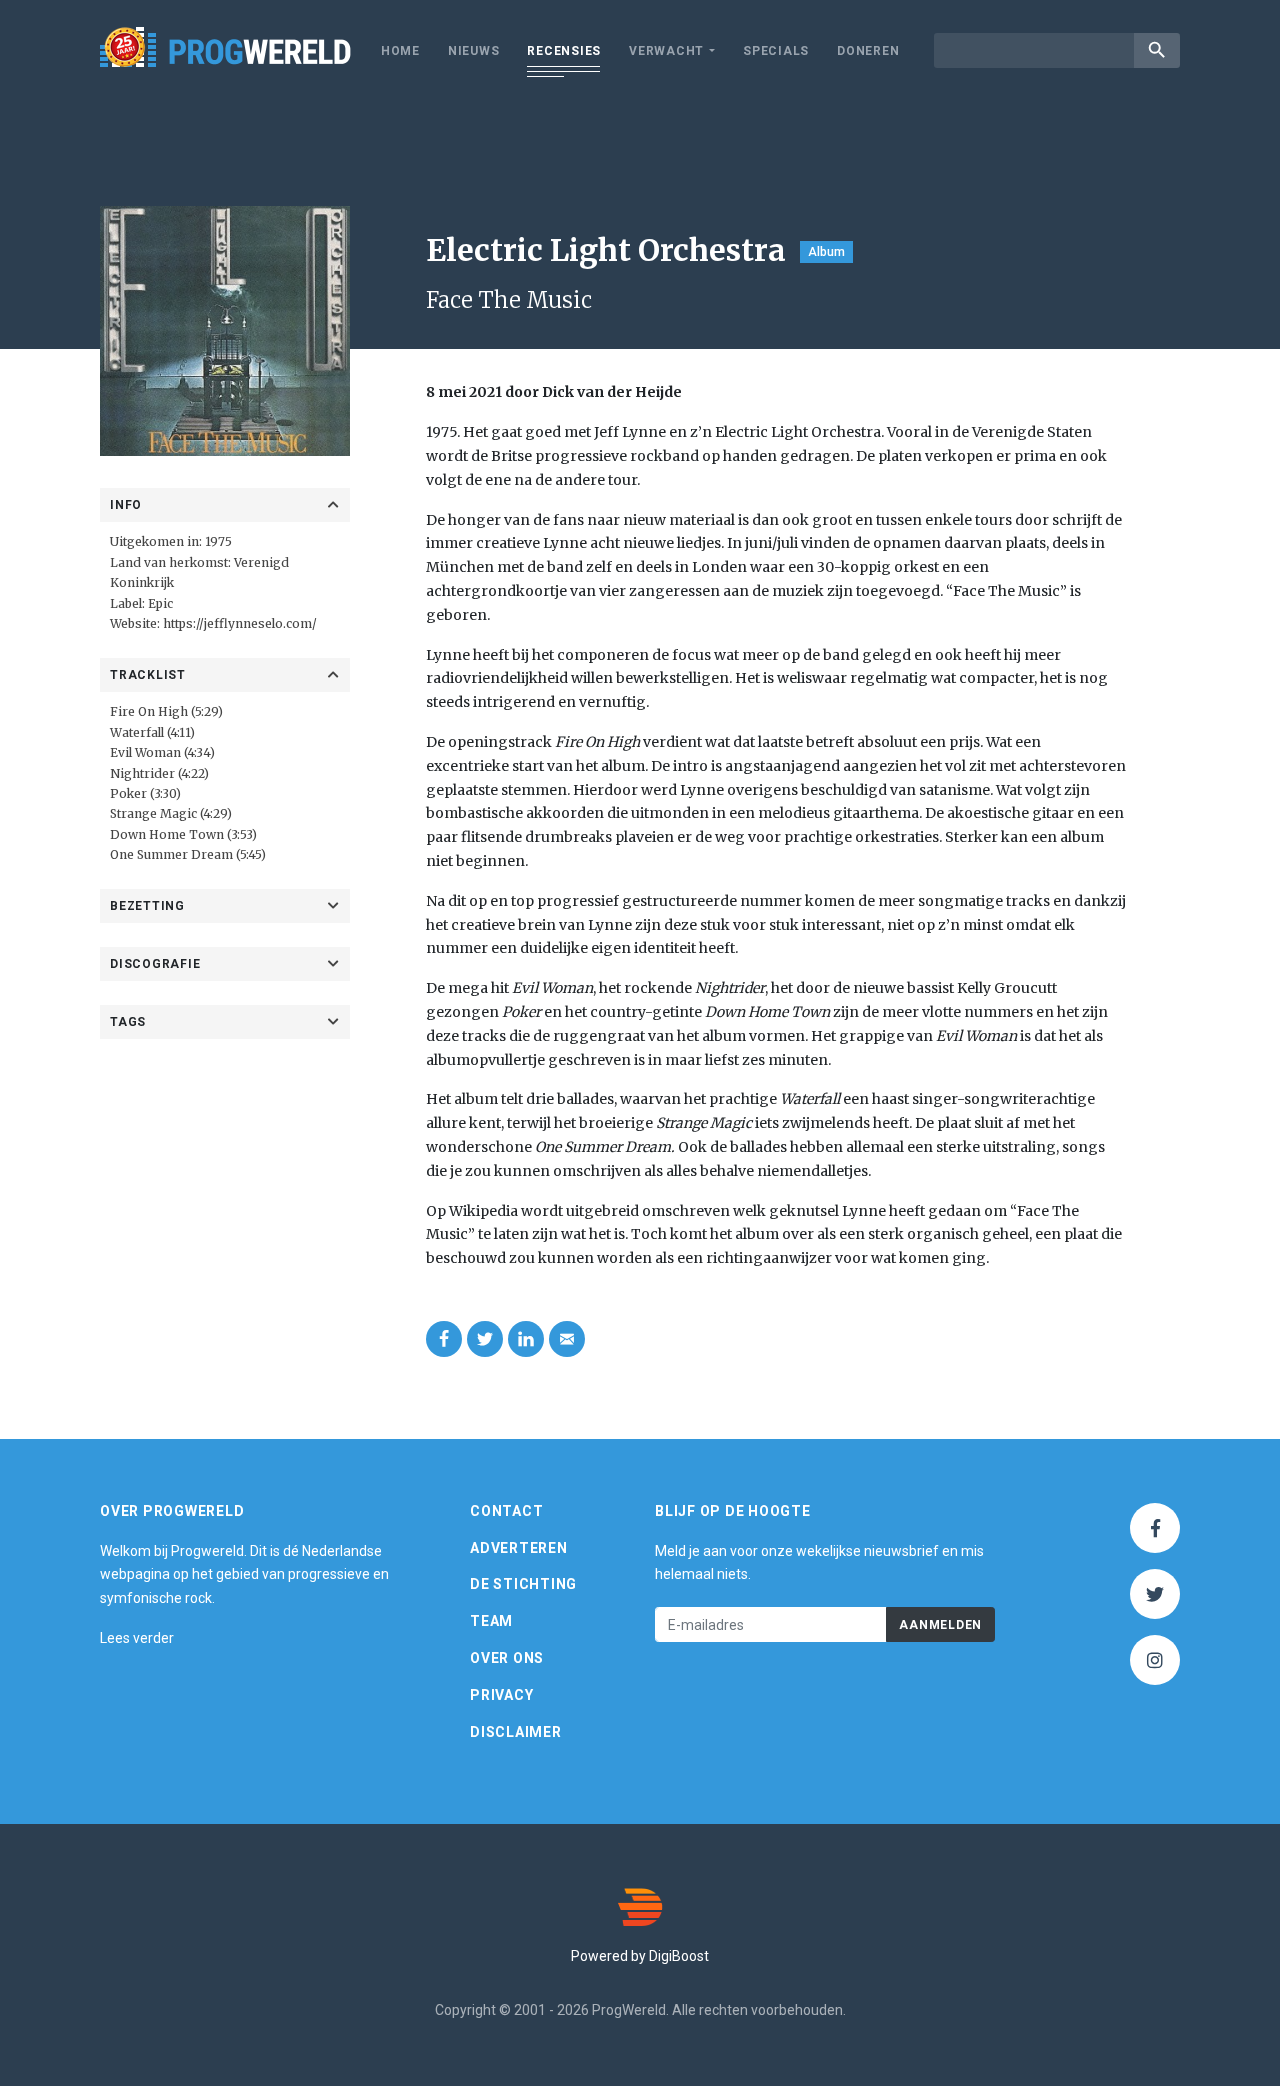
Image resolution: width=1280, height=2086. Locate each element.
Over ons (507, 1658)
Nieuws (474, 51)
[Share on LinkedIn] (526, 1339)
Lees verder (137, 1638)
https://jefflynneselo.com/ (240, 623)
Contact (506, 1511)
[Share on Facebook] (444, 1339)
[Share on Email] (567, 1339)
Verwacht (666, 51)
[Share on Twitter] (485, 1339)
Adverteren (519, 1548)
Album (826, 252)
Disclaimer (516, 1732)
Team (491, 1621)
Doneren (868, 51)
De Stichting (523, 1584)
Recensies (564, 51)
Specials (776, 51)
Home (400, 51)
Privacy (501, 1695)
